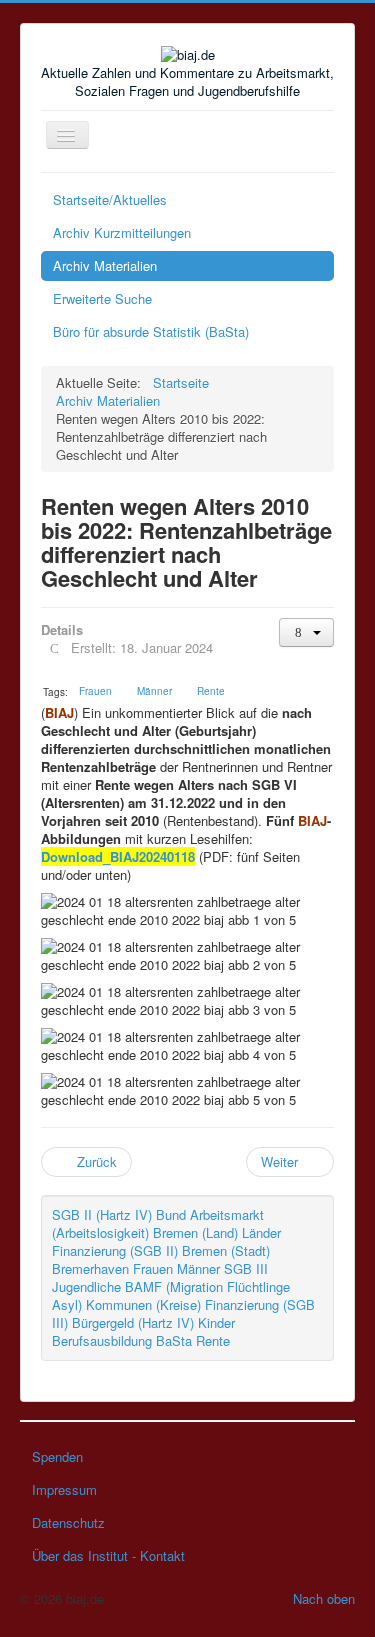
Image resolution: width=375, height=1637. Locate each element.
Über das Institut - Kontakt (108, 1555)
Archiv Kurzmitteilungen (122, 232)
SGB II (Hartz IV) (102, 1214)
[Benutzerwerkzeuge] (306, 632)
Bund (171, 1214)
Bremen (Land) (195, 1232)
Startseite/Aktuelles (110, 199)
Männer (198, 1268)
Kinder (216, 1322)
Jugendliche (86, 1286)
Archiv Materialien (105, 265)
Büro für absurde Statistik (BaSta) (151, 331)
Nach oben (324, 1598)
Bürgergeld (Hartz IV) (133, 1322)
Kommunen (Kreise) (143, 1304)
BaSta (174, 1340)
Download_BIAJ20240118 (118, 856)
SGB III (246, 1268)
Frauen (153, 1268)
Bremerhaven (90, 1268)
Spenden (57, 1456)
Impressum (64, 1489)
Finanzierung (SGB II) (115, 1250)
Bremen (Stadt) (226, 1250)
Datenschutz (68, 1522)
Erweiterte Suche (102, 298)
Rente (213, 1340)
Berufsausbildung (102, 1340)
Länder (261, 1232)
